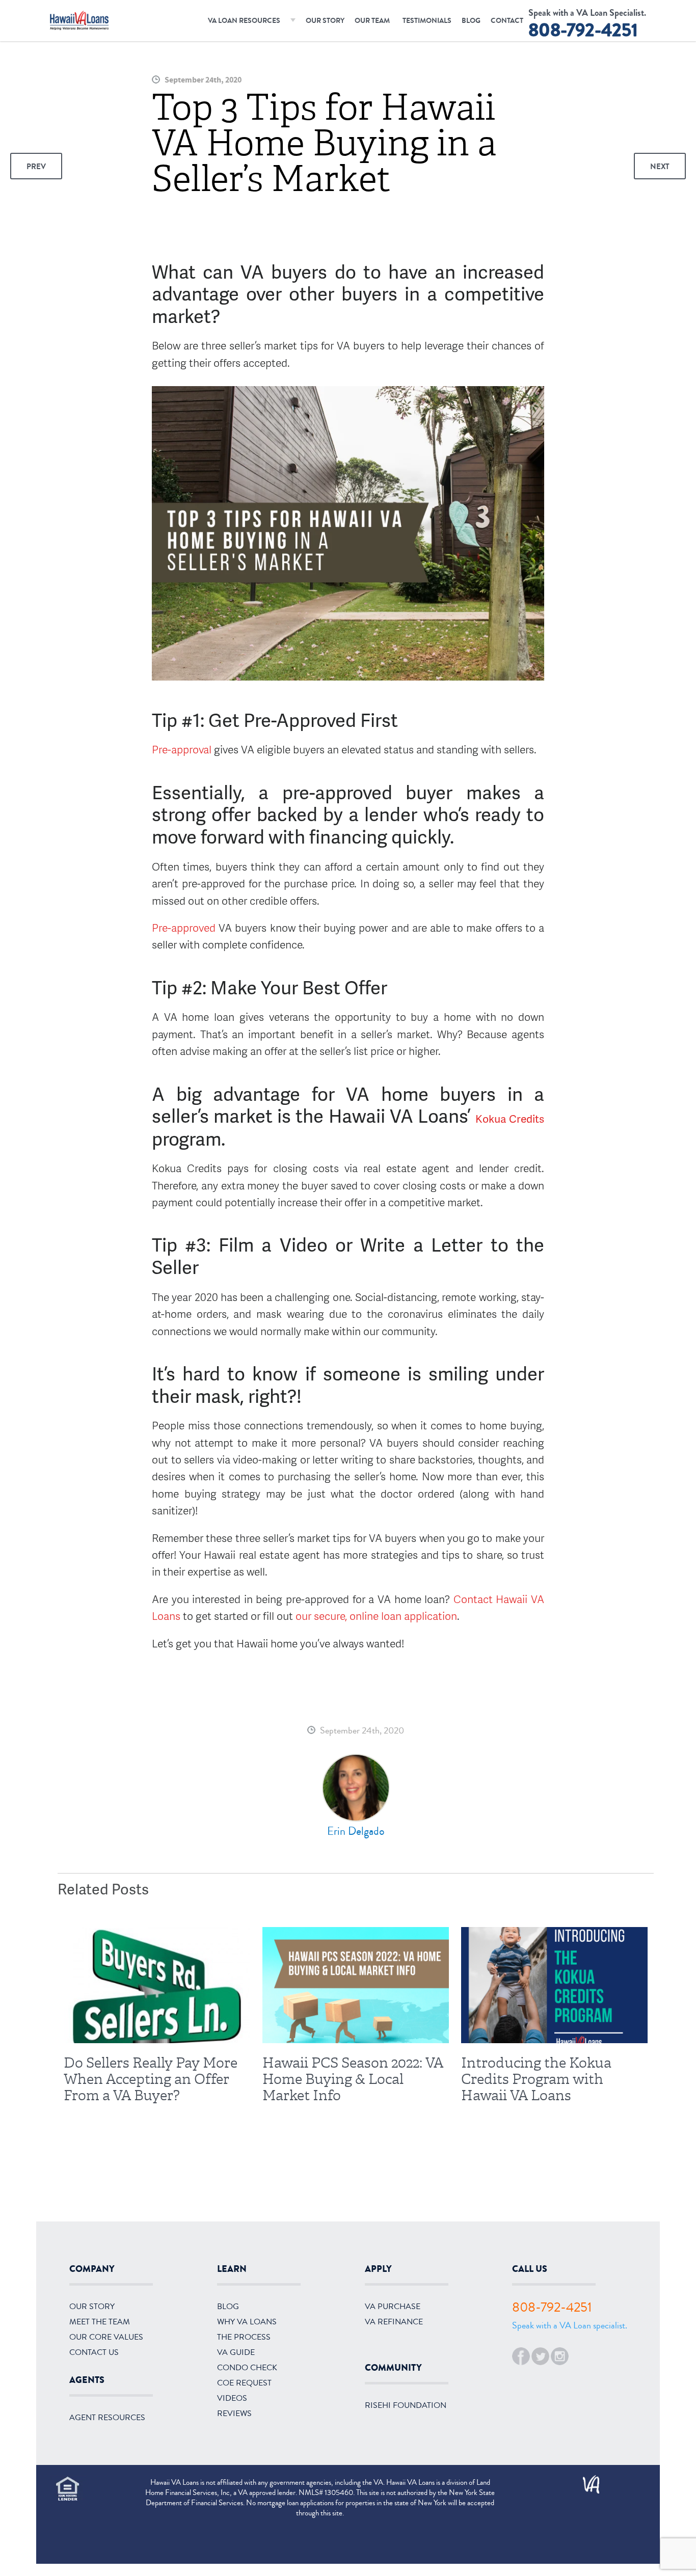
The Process (244, 2337)
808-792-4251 (583, 30)
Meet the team (100, 2322)
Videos (232, 2398)
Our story (92, 2307)
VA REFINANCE (394, 2322)
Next (660, 167)
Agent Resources (107, 2418)
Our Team (372, 21)
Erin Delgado (356, 1831)
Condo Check (247, 2368)
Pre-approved (185, 927)
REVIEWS (234, 2414)
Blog (471, 21)
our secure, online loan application (376, 1616)
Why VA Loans (247, 2322)
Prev (36, 167)
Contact (507, 21)
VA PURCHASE (393, 2307)
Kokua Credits (510, 1118)
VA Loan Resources (244, 21)
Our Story (325, 21)
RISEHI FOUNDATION (406, 2405)
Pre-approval (182, 749)
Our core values (106, 2337)
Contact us (94, 2352)
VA (586, 2481)
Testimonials (427, 21)
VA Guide (236, 2352)
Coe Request (244, 2383)
